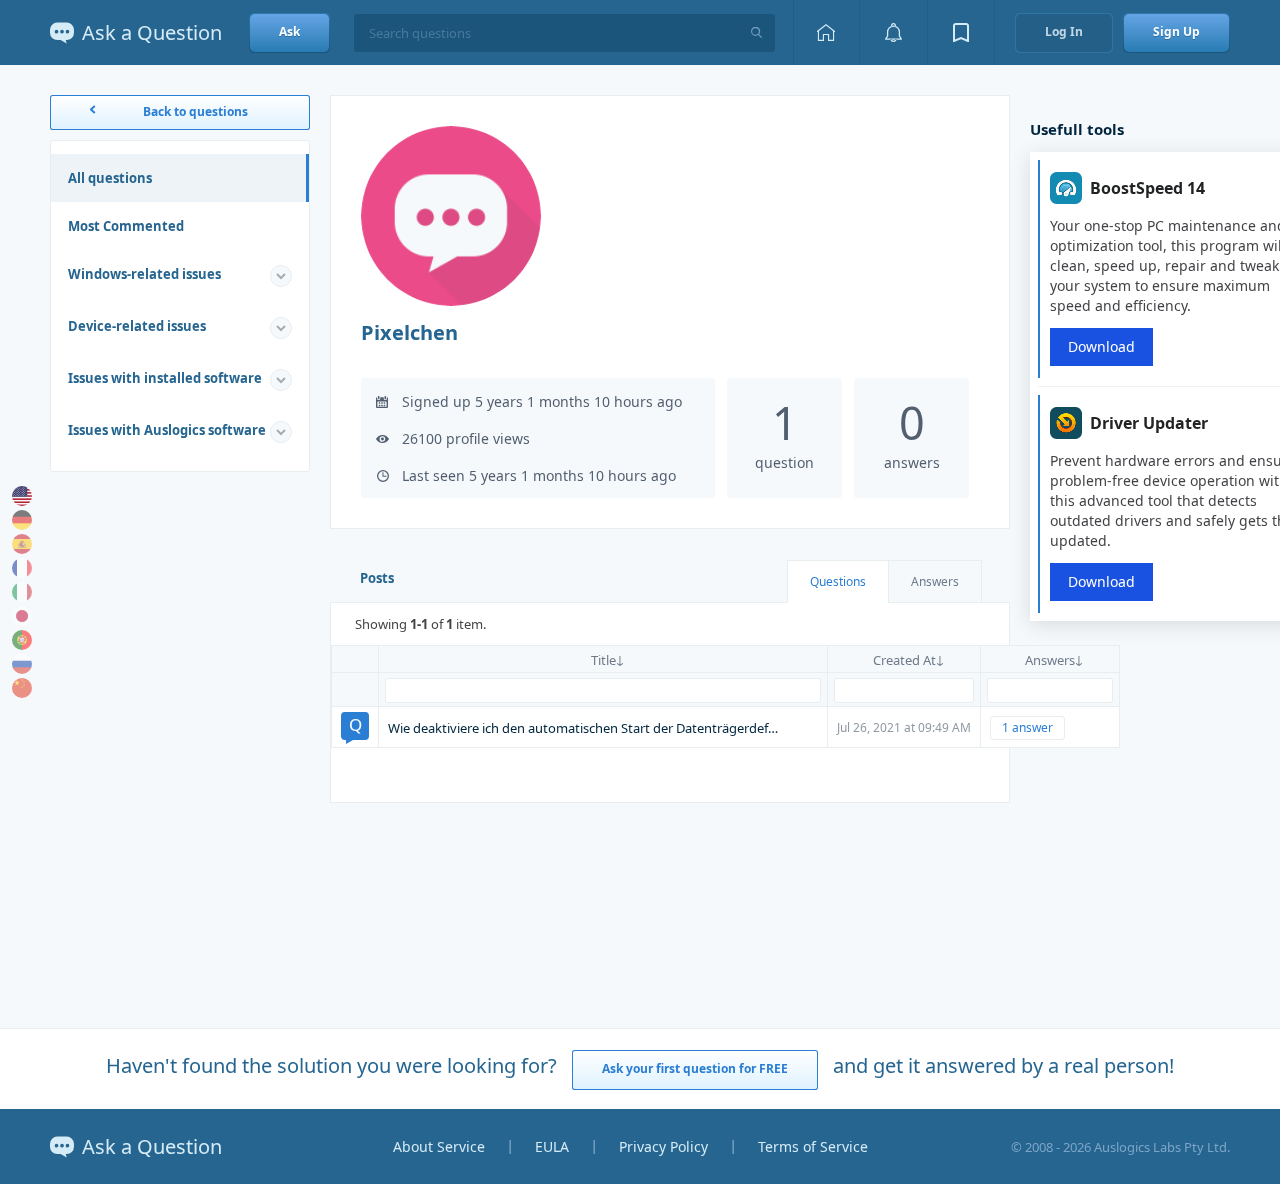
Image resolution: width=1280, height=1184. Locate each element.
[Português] (22, 640)
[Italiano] (22, 592)
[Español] (22, 544)
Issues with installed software (165, 378)
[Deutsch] (22, 520)
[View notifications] (893, 32)
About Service (439, 1146)
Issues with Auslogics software (167, 430)
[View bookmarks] (961, 32)
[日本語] (22, 616)
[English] (22, 496)
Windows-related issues (144, 274)
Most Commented (126, 226)
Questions (838, 581)
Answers (935, 581)
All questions (110, 178)
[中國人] (22, 688)
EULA (552, 1146)
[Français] (22, 568)
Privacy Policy (663, 1146)
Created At (904, 660)
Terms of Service (813, 1146)
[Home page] (826, 32)
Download (1101, 346)
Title (603, 660)
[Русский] (22, 664)
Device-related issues (137, 326)
